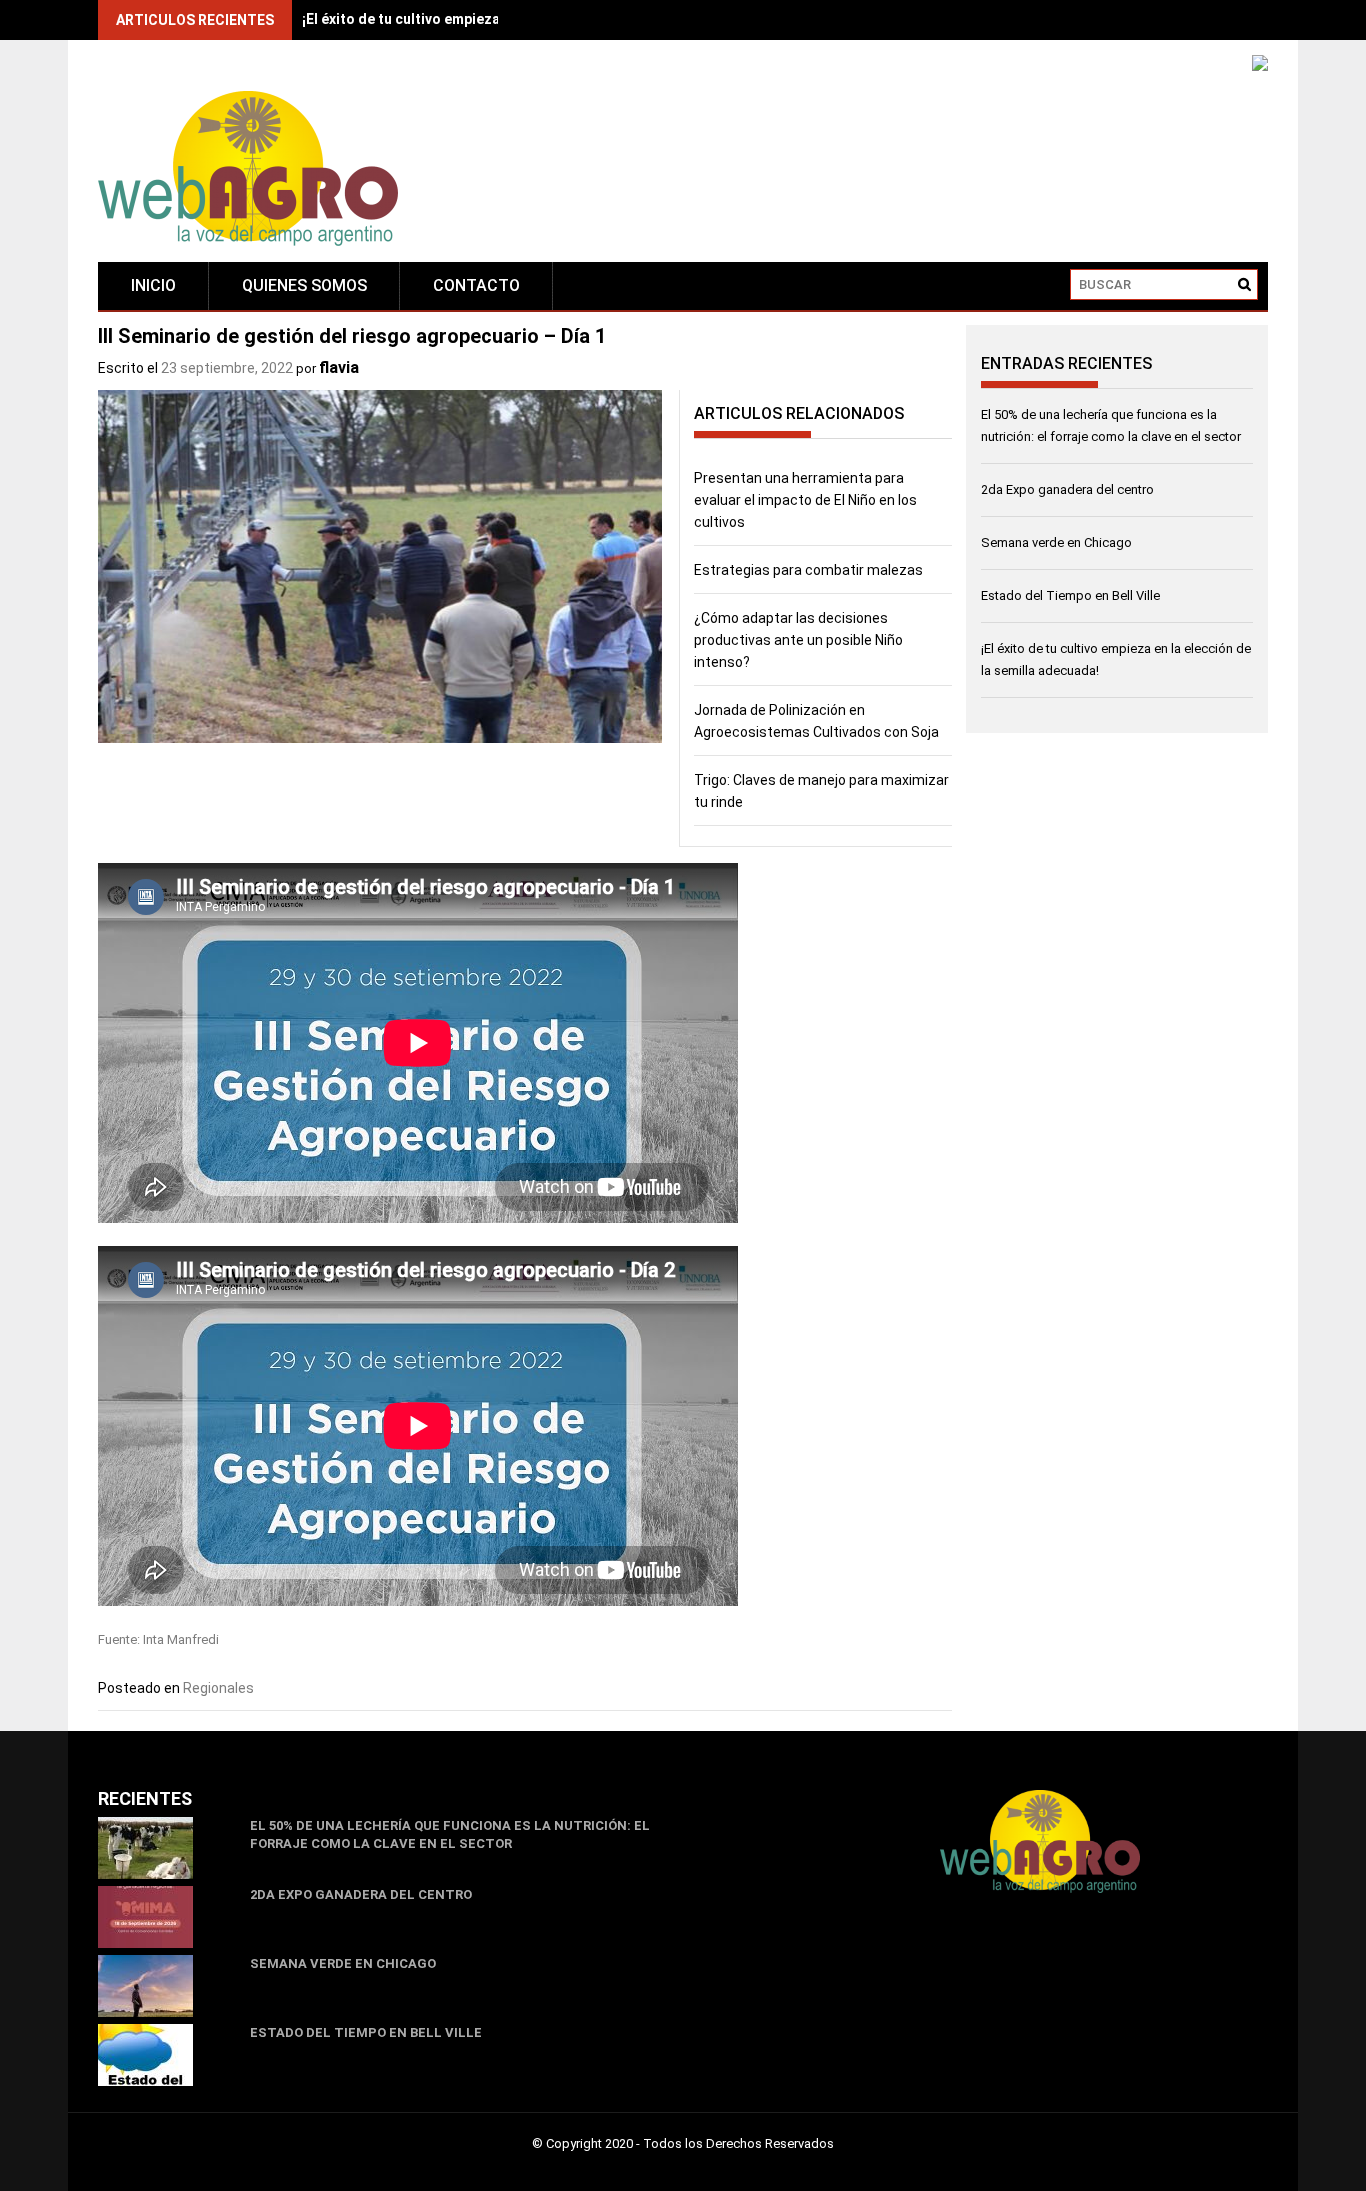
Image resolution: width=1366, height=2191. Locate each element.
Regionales (218, 1688)
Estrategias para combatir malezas (808, 570)
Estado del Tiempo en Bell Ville (1070, 595)
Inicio (153, 285)
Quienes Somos (304, 285)
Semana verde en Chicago (1056, 542)
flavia (339, 367)
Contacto (476, 285)
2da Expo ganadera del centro (1067, 489)
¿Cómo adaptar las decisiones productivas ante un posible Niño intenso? (798, 640)
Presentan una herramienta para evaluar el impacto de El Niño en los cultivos (805, 500)
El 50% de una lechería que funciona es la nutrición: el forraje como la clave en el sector (450, 1834)
